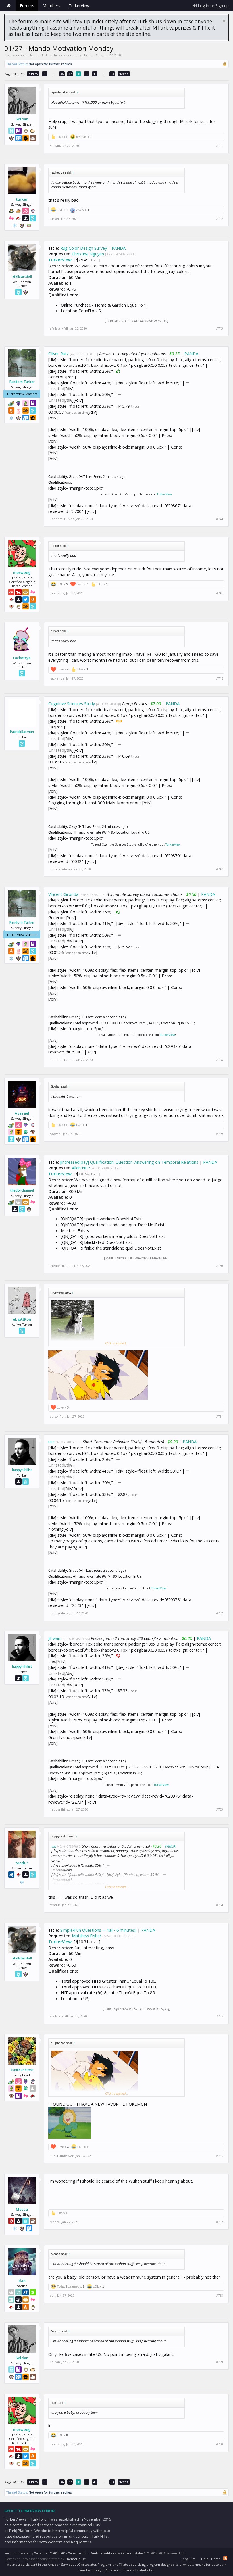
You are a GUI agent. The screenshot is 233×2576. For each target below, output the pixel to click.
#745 (220, 593)
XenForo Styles (132, 2553)
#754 (220, 1905)
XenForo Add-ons (103, 2553)
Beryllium (188, 2559)
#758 (220, 2296)
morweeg (22, 572)
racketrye (22, 658)
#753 (220, 1809)
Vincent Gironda (63, 894)
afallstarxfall (22, 276)
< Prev (33, 74)
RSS (225, 2558)
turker (22, 199)
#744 (220, 519)
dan (22, 2281)
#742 (220, 219)
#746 (220, 678)
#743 (220, 328)
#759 (220, 2362)
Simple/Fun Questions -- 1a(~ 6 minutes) (98, 1930)
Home (9, 6)
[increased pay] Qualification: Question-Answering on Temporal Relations (129, 1162)
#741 (220, 146)
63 (112, 74)
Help (205, 2559)
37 (70, 74)
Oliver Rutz (59, 353)
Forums (27, 6)
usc (51, 1442)
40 (95, 74)
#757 (220, 2222)
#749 (220, 1134)
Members (51, 6)
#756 (220, 2156)
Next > (124, 74)
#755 (220, 2016)
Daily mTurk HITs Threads (45, 55)
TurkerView (60, 260)
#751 (220, 1417)
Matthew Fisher (87, 1936)
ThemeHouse (75, 2559)
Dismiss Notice (224, 21)
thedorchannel (22, 1190)
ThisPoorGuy (92, 55)
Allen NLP (81, 1168)
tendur (22, 1863)
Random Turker (22, 382)
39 (87, 74)
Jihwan (54, 1638)
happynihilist (22, 1470)
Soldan (22, 119)
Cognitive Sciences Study (72, 703)
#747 (220, 869)
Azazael (22, 1113)
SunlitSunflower (22, 2070)
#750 (220, 1266)
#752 (220, 1613)
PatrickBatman (22, 732)
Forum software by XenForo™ (46, 2553)
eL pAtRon (22, 1319)
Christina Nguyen (88, 254)
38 (78, 74)
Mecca (22, 2209)
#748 (220, 1060)
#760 (220, 2444)
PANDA (119, 248)
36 (62, 74)
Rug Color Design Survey (84, 248)
